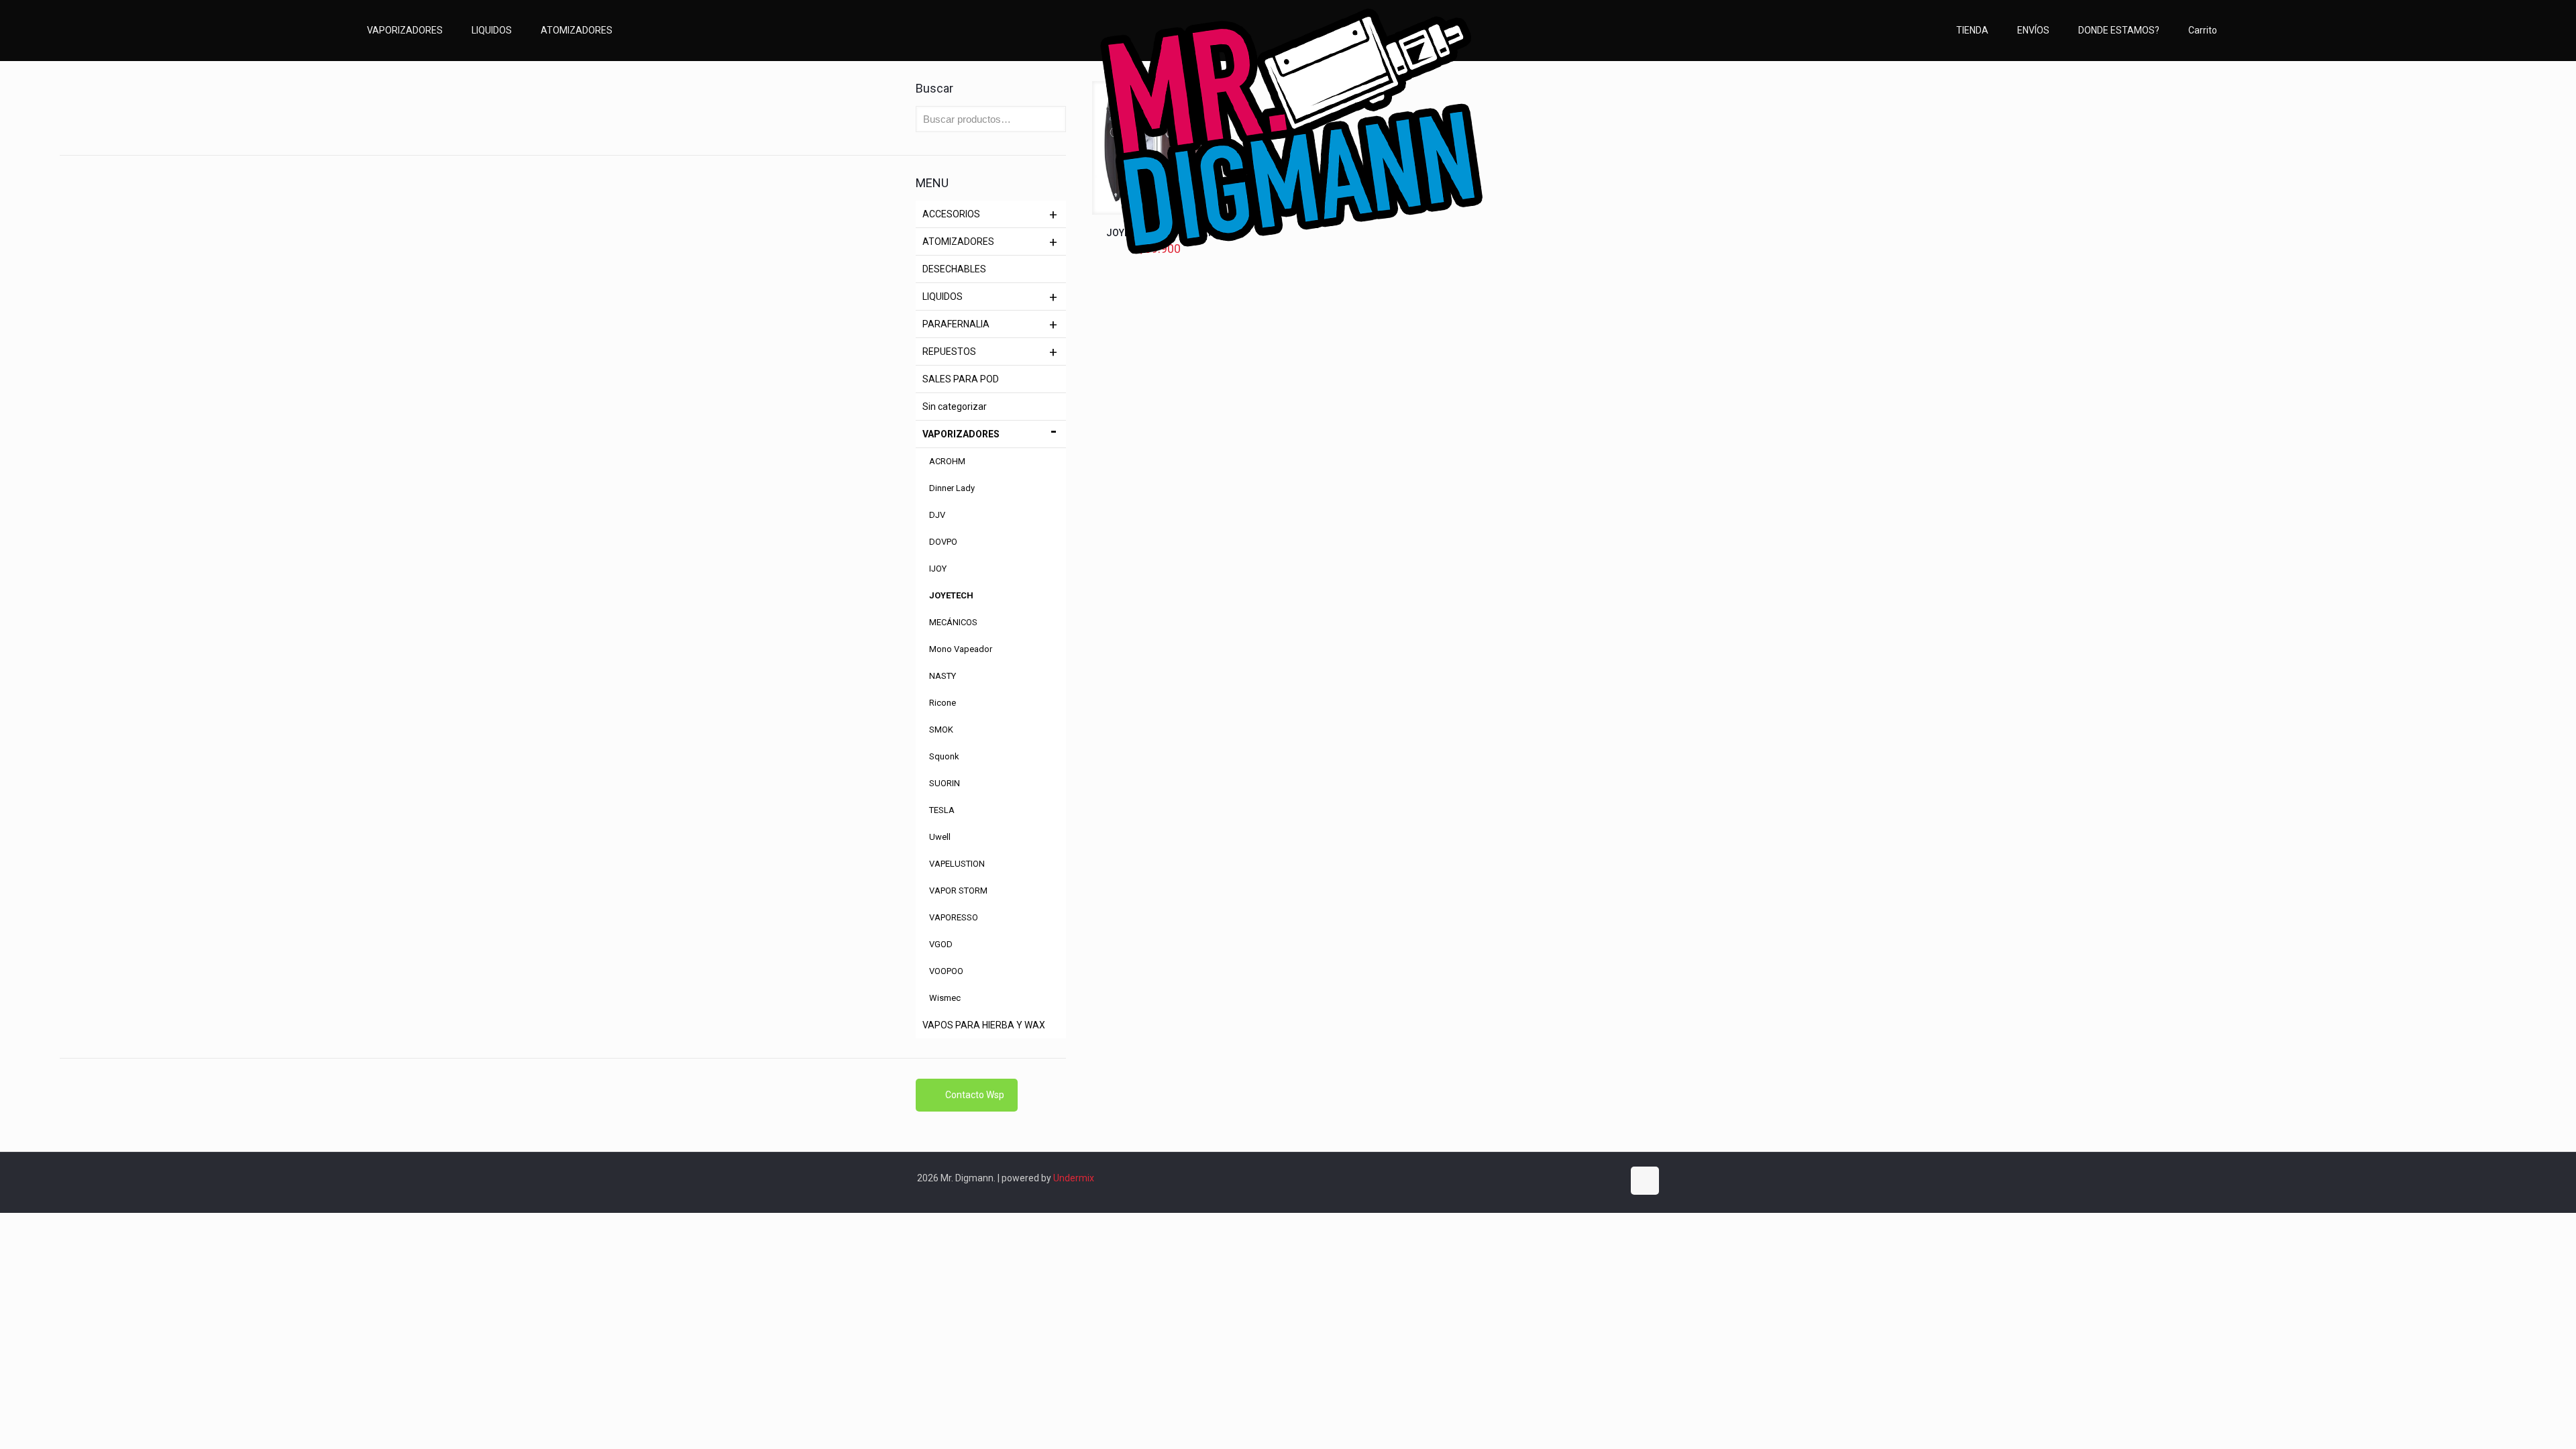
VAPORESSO (954, 917)
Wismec (945, 998)
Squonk (944, 756)
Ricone (943, 703)
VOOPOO (946, 971)
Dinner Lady (952, 488)
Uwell (940, 837)
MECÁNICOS (953, 622)
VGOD (941, 944)
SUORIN (945, 783)
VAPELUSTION (957, 864)
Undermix (1074, 1178)
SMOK (941, 730)
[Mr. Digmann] (1288, 204)
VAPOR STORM (958, 891)
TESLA (942, 810)
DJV (937, 515)
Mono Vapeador (961, 649)
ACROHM (947, 461)
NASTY (943, 676)
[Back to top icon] (1645, 1181)
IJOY (938, 569)
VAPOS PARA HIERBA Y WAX (984, 1025)
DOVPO (943, 542)
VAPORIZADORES (961, 434)
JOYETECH (951, 595)
